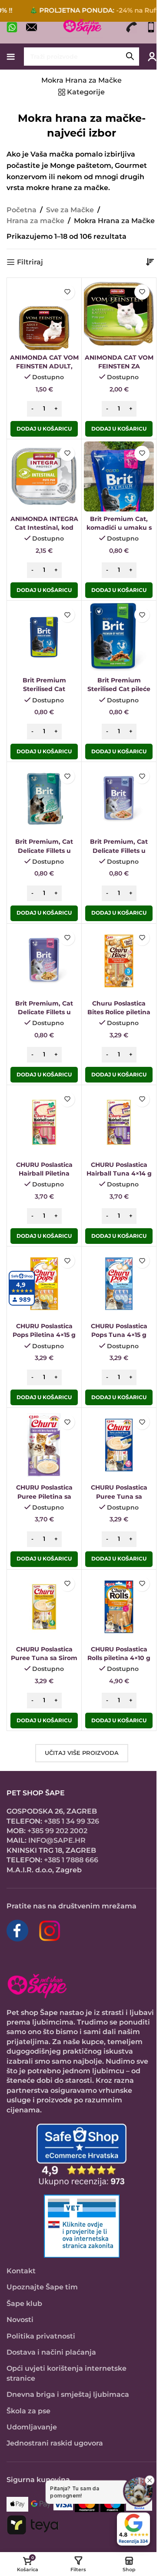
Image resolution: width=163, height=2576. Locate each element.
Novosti (20, 2320)
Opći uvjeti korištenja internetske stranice (67, 2373)
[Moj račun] (152, 57)
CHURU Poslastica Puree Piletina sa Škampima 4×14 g (44, 1496)
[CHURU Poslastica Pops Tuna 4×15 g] (119, 1284)
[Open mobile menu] (11, 57)
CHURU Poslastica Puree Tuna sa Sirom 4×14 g (44, 1658)
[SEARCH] (130, 57)
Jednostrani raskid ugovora (55, 2443)
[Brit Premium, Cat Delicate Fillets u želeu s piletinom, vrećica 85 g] (44, 961)
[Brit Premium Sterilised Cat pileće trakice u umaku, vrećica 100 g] (119, 638)
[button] (44, 429)
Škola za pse (28, 2411)
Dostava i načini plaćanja (51, 2352)
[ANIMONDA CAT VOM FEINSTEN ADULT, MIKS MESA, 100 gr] (44, 315)
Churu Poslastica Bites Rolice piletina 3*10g (119, 1012)
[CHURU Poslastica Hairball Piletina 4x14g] (44, 1122)
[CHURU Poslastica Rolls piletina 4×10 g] (119, 1607)
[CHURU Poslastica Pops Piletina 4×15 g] (44, 1284)
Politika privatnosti (41, 2336)
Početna (22, 210)
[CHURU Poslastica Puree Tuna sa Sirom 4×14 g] (44, 1607)
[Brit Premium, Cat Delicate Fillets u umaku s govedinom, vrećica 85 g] (44, 799)
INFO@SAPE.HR (57, 1840)
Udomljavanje (32, 2427)
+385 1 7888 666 (71, 1860)
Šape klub (24, 2304)
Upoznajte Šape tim (42, 2287)
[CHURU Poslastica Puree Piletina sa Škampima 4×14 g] (44, 1445)
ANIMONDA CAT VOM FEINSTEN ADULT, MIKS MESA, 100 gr (44, 366)
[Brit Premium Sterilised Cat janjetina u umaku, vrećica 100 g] (44, 638)
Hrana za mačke (35, 221)
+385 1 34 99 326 (72, 1821)
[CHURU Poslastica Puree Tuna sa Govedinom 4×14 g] (119, 1445)
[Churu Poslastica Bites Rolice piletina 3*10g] (119, 961)
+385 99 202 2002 (57, 1831)
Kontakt (21, 2271)
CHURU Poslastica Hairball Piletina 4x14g (44, 1173)
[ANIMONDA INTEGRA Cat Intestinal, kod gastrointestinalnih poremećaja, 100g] (44, 476)
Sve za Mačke (70, 210)
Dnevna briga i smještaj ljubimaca (68, 2394)
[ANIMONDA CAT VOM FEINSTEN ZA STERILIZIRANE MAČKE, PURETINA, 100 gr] (119, 315)
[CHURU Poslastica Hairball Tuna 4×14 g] (119, 1122)
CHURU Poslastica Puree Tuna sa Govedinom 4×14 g (119, 1496)
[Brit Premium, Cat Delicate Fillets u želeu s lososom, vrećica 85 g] (119, 799)
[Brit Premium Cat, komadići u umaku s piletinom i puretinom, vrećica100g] (119, 476)
